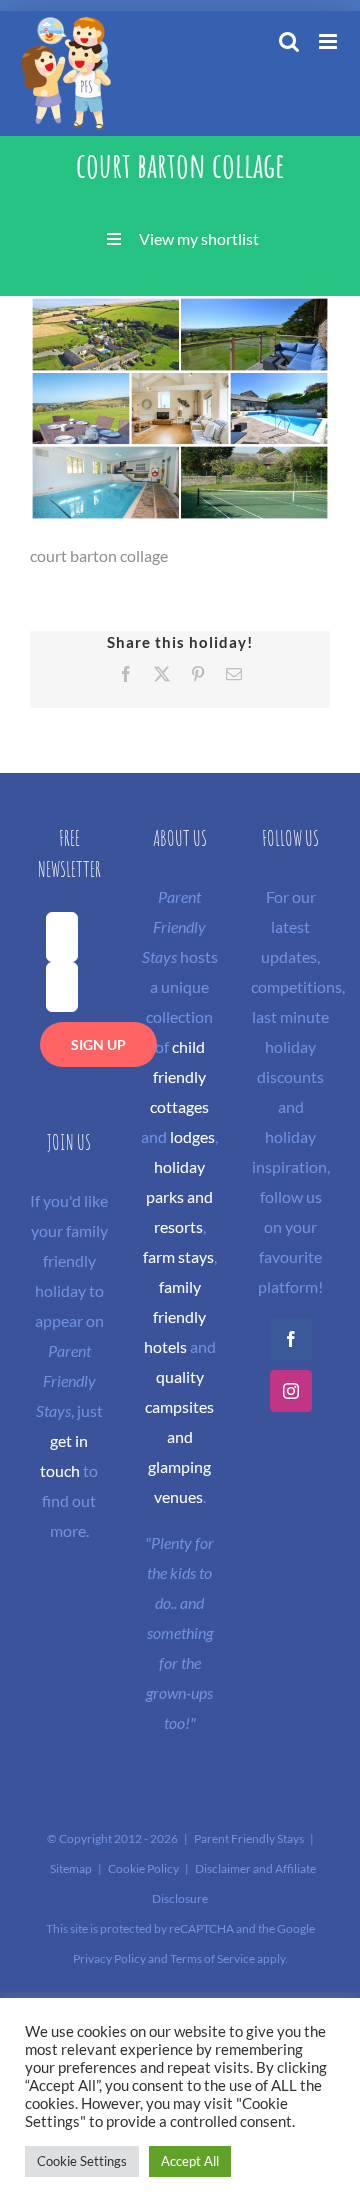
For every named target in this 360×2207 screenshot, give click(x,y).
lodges (192, 1136)
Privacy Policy (109, 1958)
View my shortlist (199, 238)
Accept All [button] (190, 2161)
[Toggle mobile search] (289, 41)
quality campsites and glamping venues (179, 1436)
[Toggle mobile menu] (329, 41)
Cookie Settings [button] (82, 2161)
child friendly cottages (179, 1076)
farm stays (178, 1256)
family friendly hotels (175, 1316)
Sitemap (71, 1868)
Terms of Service (212, 1958)
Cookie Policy (143, 1868)
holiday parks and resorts (179, 1196)
